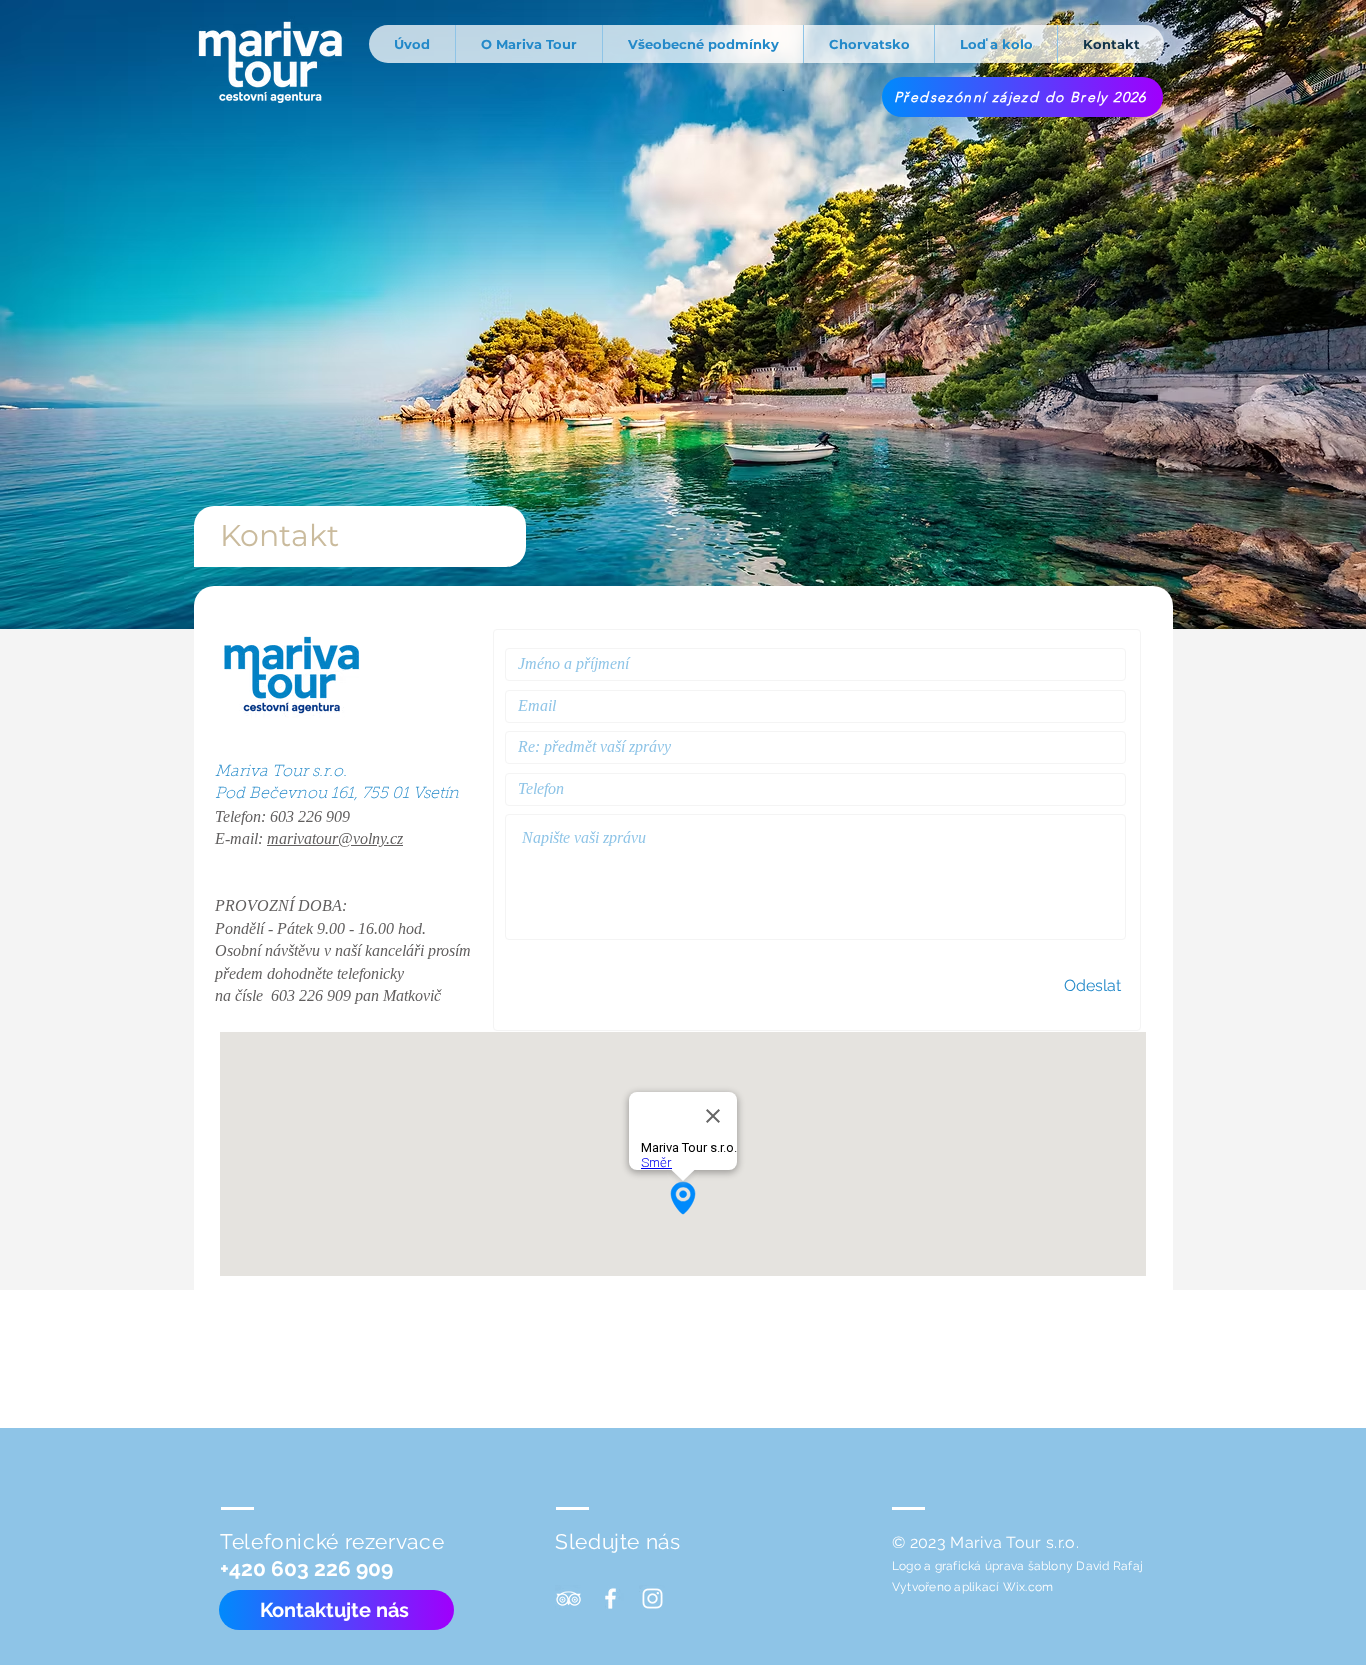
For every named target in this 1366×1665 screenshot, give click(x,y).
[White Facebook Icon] (610, 1598)
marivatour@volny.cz (335, 838)
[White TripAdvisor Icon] (568, 1598)
